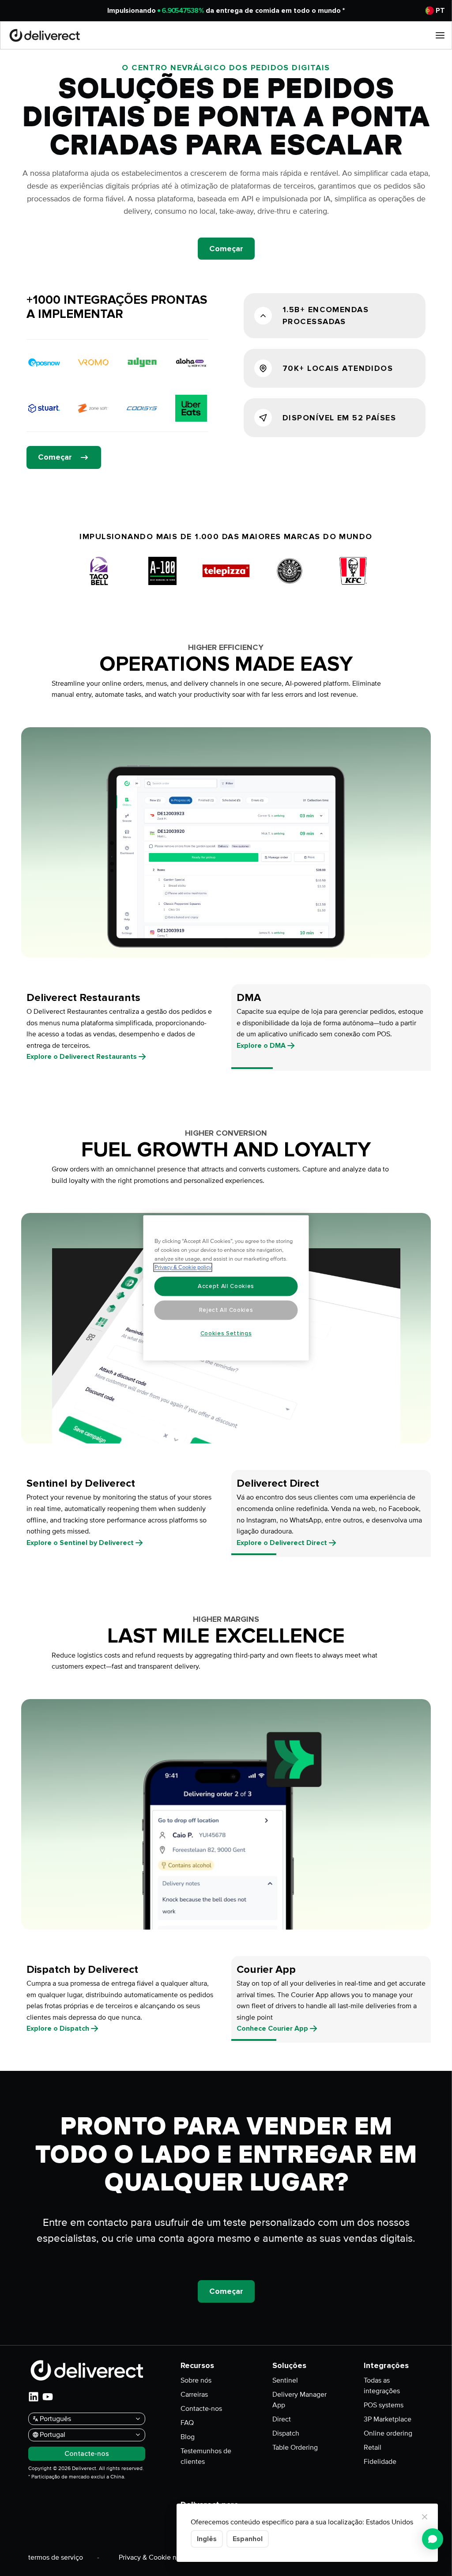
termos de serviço (56, 2557)
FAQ (187, 2423)
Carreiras (194, 2395)
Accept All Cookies (226, 1286)
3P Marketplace (388, 2419)
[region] (226, 1288)
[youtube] (48, 2397)
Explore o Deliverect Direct (282, 1543)
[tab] (121, 1027)
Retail (373, 2448)
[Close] (425, 2517)
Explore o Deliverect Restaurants (82, 1057)
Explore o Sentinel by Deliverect (80, 1543)
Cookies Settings (226, 1333)
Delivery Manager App (299, 2400)
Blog (188, 2437)
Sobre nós (196, 2380)
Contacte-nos (201, 2409)
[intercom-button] (433, 2539)
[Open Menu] (440, 35)
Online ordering (388, 2433)
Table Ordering (295, 2448)
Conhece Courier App (272, 2028)
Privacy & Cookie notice (155, 2557)
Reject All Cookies (226, 1310)
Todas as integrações (382, 2386)
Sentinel (285, 2380)
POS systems (384, 2405)
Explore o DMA (261, 1046)
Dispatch (286, 2433)
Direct (282, 2419)
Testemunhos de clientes (206, 2456)
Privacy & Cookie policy (183, 1268)
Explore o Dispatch (58, 2028)
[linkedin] (34, 2397)
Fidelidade (380, 2462)
